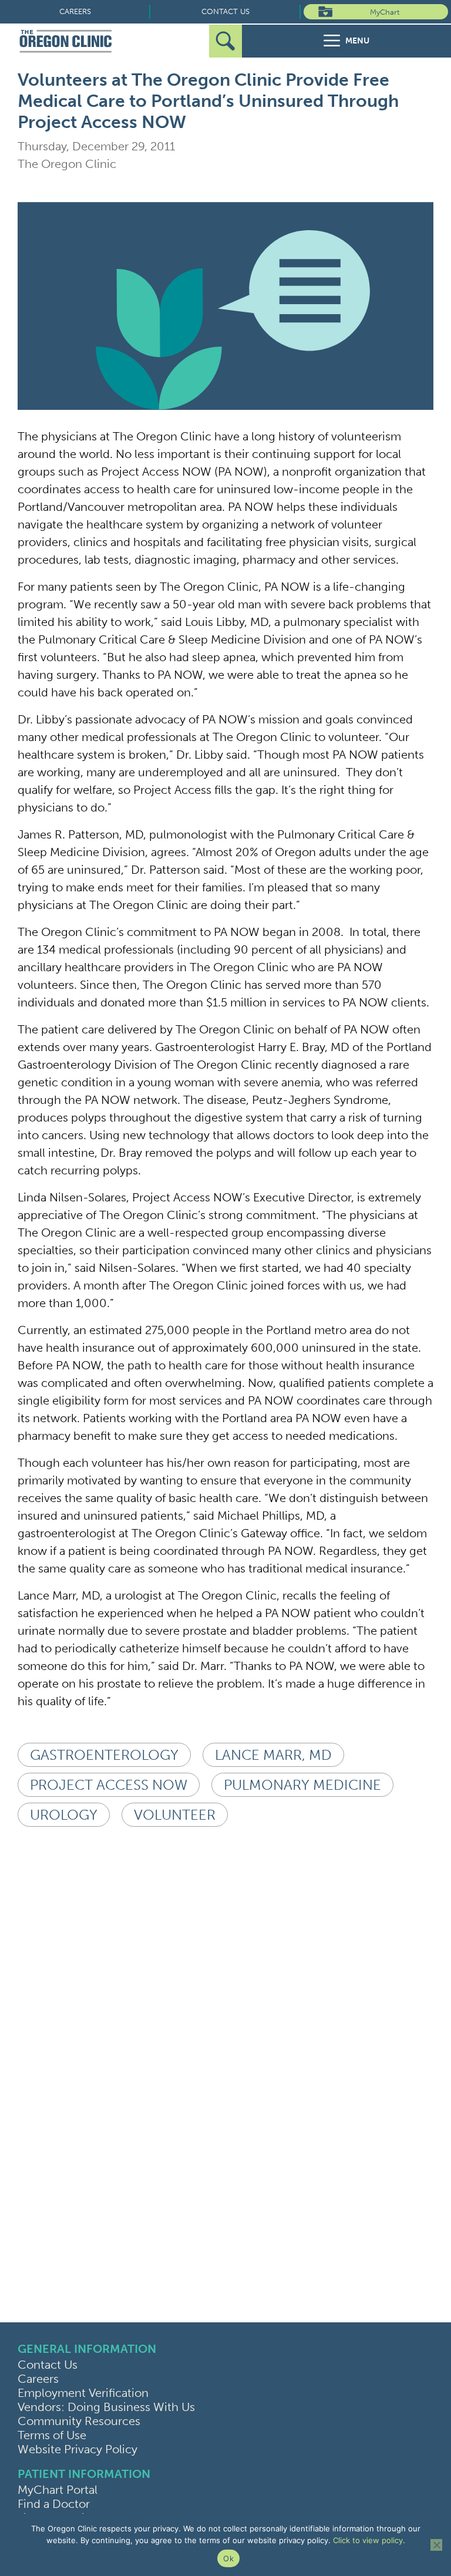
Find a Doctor (54, 2504)
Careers (75, 11)
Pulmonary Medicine (302, 1785)
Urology (64, 1815)
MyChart (385, 12)
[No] (436, 2545)
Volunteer (175, 1815)
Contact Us (225, 11)
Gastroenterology (104, 1755)
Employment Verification (83, 2393)
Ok (228, 2558)
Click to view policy (368, 2540)
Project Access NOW (109, 1785)
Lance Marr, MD (273, 1755)
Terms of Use (52, 2435)
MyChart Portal (58, 2490)
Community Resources (79, 2421)
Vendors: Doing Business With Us (106, 2407)
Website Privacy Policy (78, 2449)
